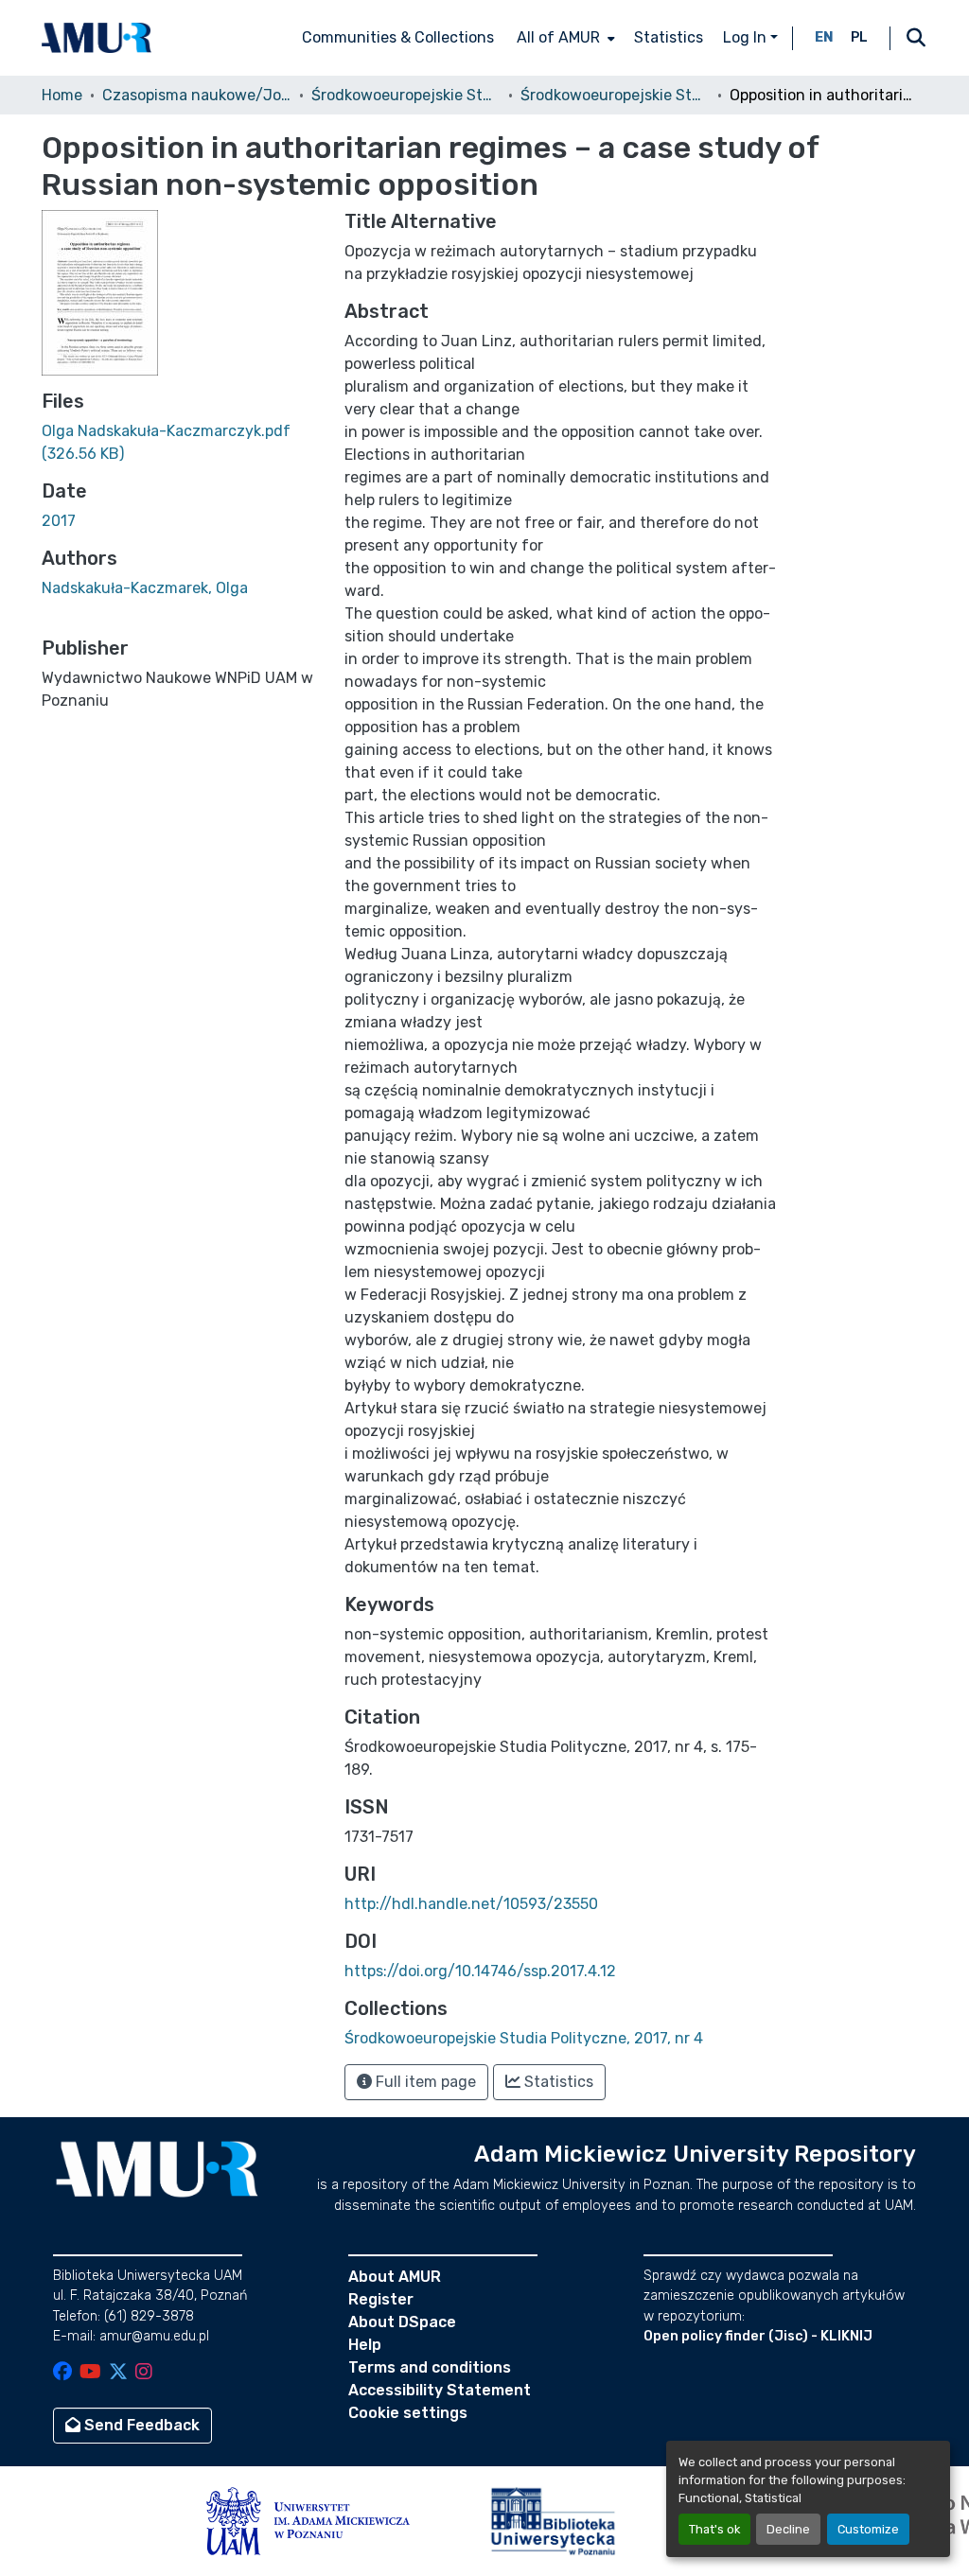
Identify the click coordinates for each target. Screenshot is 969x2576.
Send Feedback (140, 2425)
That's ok (714, 2529)
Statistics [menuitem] (669, 37)
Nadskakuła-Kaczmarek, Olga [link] (145, 588)
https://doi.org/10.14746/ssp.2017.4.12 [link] (480, 1971)
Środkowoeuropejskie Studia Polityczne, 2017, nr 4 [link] (615, 95)
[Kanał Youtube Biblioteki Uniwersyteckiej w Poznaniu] (90, 2373)
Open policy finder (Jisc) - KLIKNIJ (758, 2336)
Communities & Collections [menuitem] (398, 37)
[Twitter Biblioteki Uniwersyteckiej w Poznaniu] (118, 2373)
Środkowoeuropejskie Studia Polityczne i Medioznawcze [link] (406, 95)
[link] (182, 443)
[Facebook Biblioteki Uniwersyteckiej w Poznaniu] (62, 2373)
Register (381, 2299)
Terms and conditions (430, 2367)
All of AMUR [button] (558, 37)
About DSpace (402, 2322)
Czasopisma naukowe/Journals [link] (197, 95)
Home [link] (62, 95)
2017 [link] (59, 521)
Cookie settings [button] (408, 2413)
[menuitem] (564, 38)
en (824, 37)
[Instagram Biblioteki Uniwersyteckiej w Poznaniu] (144, 2373)
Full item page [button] (424, 2082)
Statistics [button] (557, 2082)
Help (365, 2345)
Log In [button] (747, 37)
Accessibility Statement (440, 2390)
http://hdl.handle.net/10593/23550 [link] (471, 1904)
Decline (788, 2529)
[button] (97, 38)
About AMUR (395, 2277)
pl (859, 37)
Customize (868, 2529)
